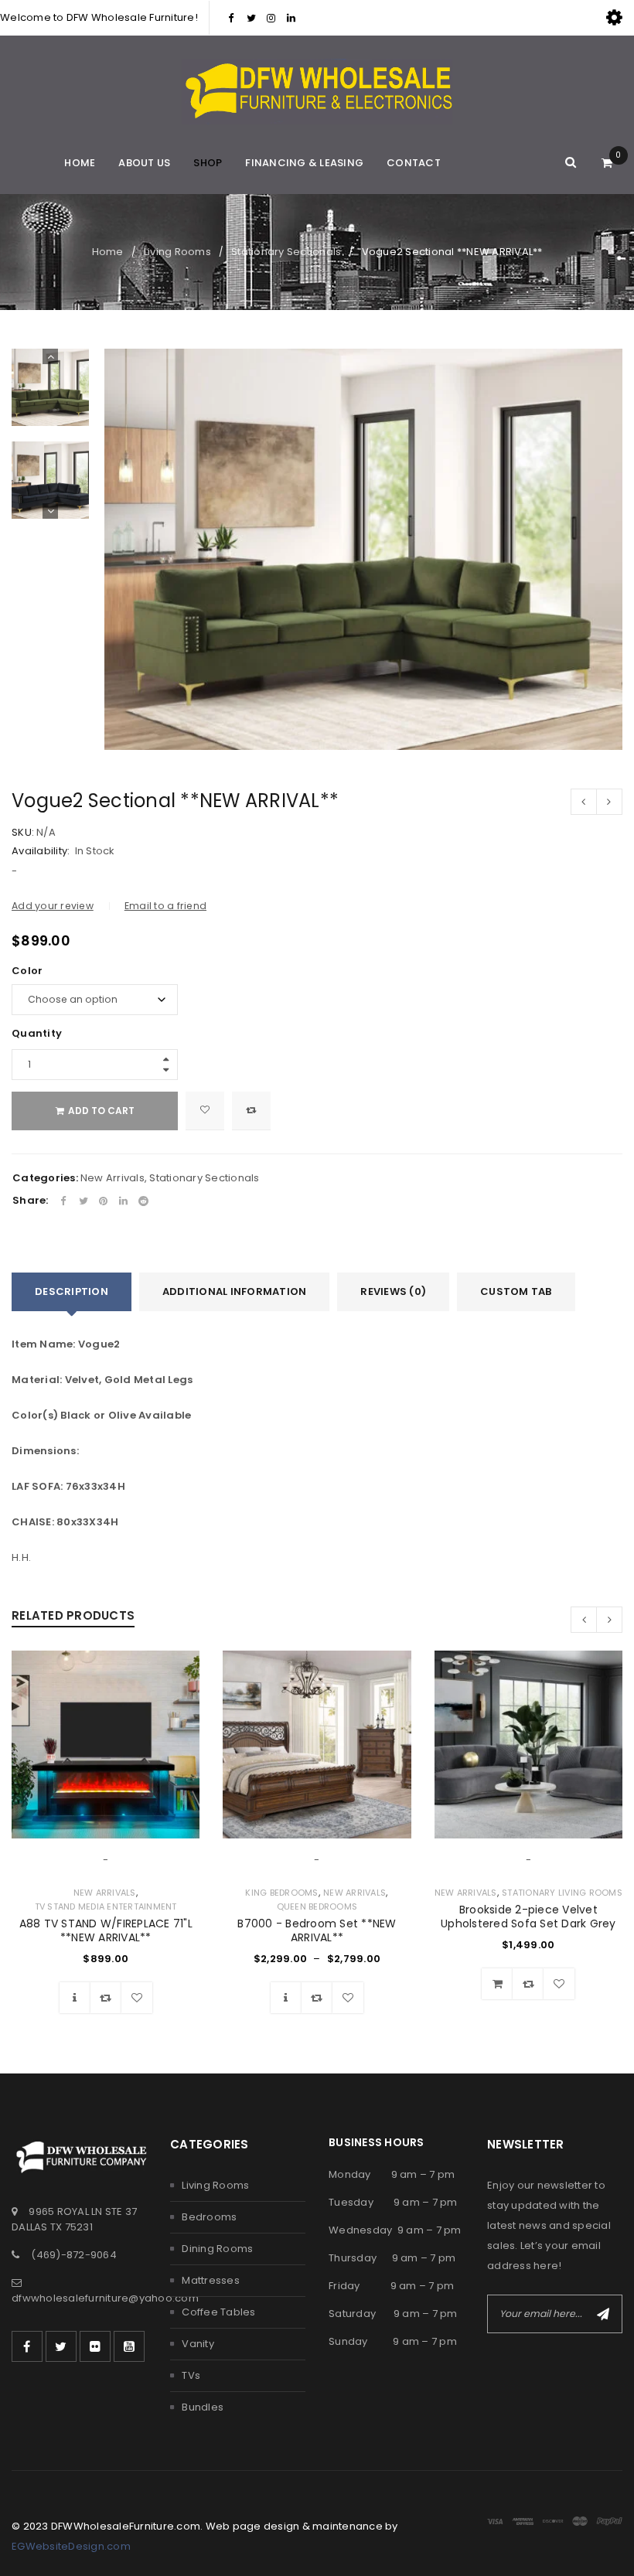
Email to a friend (165, 906)
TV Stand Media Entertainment (106, 1906)
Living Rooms (177, 252)
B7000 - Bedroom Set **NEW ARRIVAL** (317, 1930)
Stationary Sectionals (286, 252)
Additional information (235, 1291)
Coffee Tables (218, 2312)
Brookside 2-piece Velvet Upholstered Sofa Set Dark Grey (528, 1917)
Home (108, 252)
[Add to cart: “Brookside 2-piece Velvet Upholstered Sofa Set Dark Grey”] (497, 1984)
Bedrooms (209, 2217)
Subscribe (603, 2314)
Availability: (41, 851)
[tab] (72, 1292)
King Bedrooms (281, 1893)
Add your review (53, 906)
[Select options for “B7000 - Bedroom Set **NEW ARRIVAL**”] (286, 1998)
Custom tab (516, 1291)
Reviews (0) (393, 1291)
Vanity (198, 2344)
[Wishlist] (205, 1111)
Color (27, 971)
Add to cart (101, 1111)
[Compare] (106, 1998)
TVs (191, 2375)
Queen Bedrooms (317, 1906)
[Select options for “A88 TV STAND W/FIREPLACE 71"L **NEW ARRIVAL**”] (75, 1998)
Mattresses (211, 2280)
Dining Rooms (217, 2249)
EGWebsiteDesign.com (71, 2546)
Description (72, 1291)
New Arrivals (112, 1178)
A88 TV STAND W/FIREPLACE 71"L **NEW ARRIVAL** (106, 1930)
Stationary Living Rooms (562, 1893)
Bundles (203, 2407)
